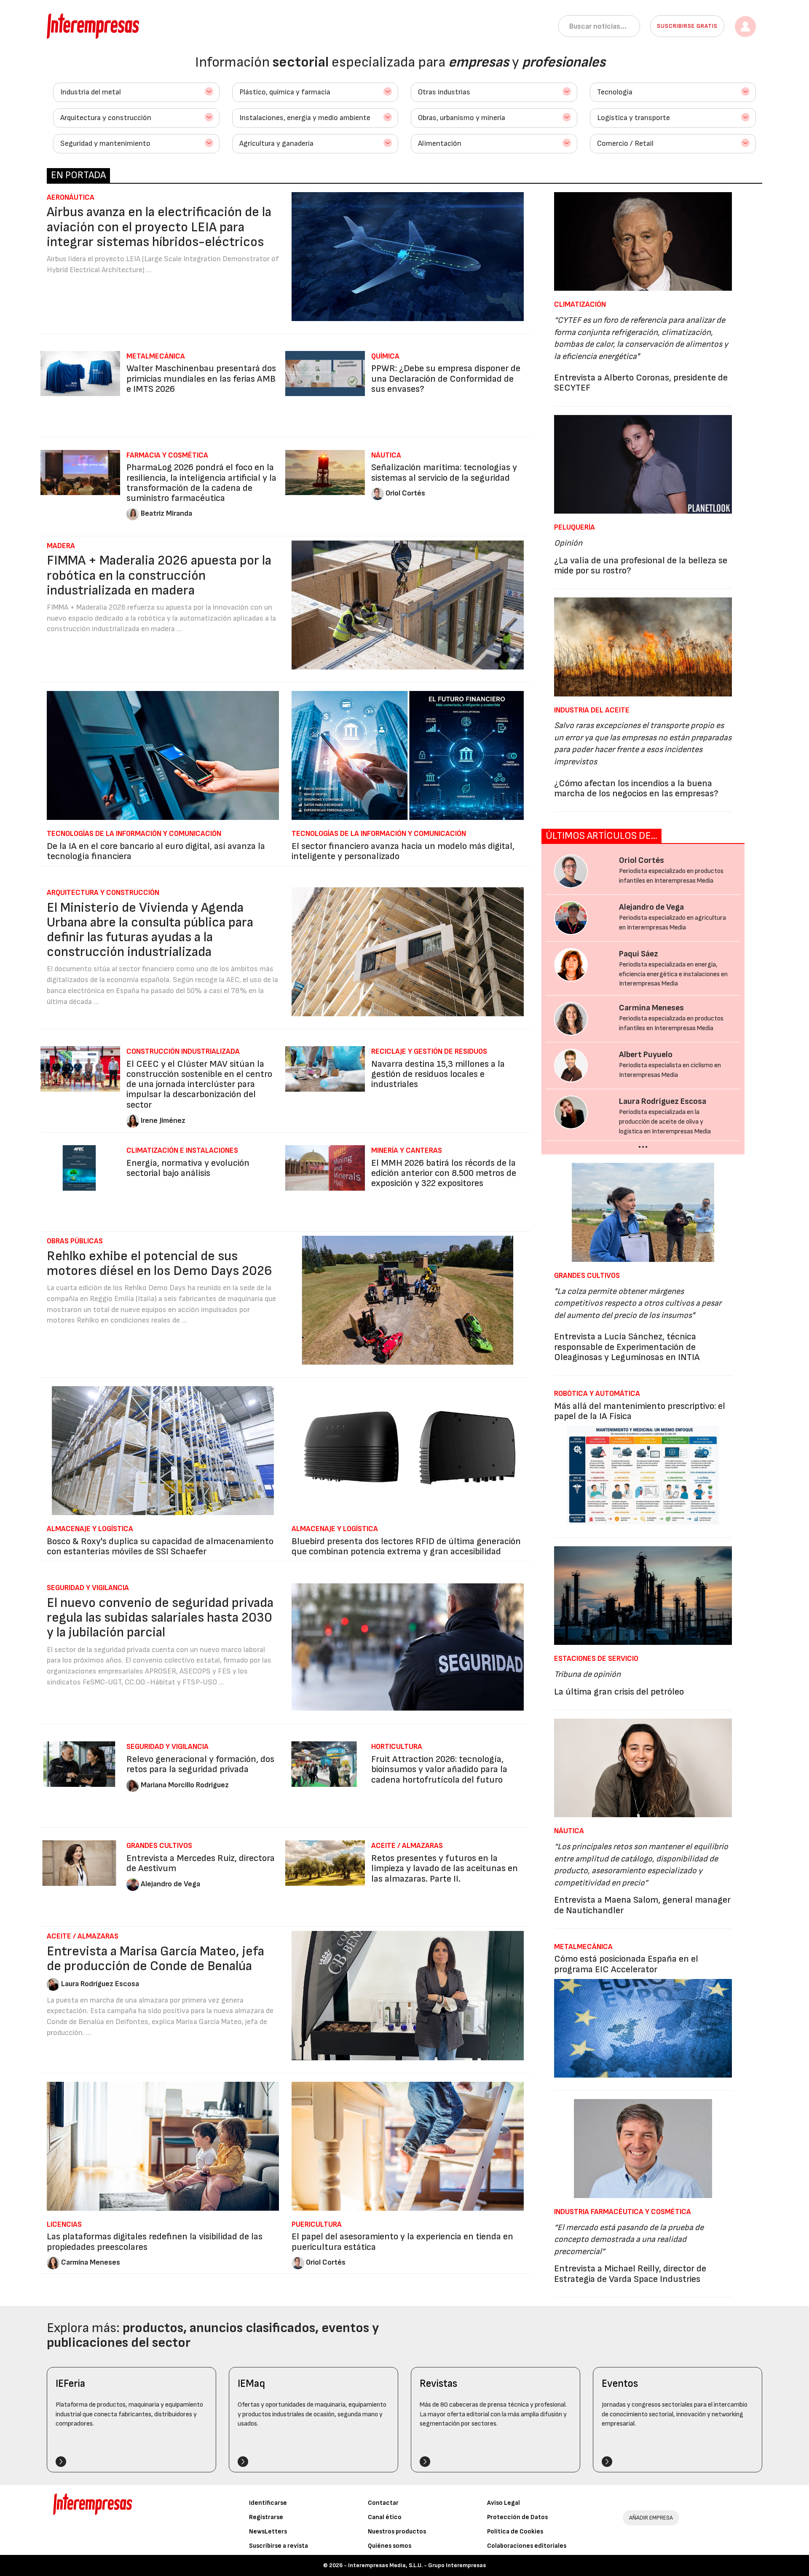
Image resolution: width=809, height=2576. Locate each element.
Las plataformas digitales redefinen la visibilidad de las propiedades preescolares (155, 2242)
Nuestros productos (397, 2532)
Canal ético (385, 2517)
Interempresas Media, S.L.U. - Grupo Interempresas (417, 2565)
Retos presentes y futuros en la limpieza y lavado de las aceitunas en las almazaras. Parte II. (445, 1868)
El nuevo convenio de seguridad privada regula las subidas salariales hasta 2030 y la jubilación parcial (160, 1618)
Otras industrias (444, 92)
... (643, 1144)
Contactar (383, 2503)
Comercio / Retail (625, 143)
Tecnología (615, 92)
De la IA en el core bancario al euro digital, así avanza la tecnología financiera (156, 851)
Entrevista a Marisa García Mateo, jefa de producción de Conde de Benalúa (155, 1959)
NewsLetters (268, 2532)
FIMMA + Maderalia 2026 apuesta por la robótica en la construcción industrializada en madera (159, 575)
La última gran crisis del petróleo (619, 1692)
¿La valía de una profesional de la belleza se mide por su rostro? (641, 566)
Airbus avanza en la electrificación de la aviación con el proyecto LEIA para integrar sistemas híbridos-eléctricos (159, 227)
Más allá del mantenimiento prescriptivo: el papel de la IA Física (640, 1411)
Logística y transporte (634, 118)
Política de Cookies (515, 2532)
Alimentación (440, 143)
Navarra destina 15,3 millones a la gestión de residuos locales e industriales (438, 1074)
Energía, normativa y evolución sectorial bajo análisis (188, 1168)
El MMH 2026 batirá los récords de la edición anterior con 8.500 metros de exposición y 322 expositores (444, 1173)
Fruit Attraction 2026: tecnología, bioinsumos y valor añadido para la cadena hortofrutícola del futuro (439, 1769)
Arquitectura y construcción (106, 118)
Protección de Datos (517, 2517)
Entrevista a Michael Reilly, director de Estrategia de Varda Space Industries (630, 2274)
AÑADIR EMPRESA (651, 2518)
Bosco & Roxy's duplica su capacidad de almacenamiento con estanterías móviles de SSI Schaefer (160, 1546)
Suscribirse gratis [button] (687, 26)
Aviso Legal (504, 2503)
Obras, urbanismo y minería (462, 118)
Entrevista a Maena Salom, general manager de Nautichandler (642, 1905)
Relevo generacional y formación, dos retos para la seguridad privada (200, 1764)
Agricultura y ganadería (276, 143)
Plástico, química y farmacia (285, 92)
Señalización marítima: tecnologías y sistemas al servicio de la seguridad (444, 473)
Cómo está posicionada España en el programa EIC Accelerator (626, 1964)
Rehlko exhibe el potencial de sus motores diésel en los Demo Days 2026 (159, 1264)
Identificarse (268, 2503)
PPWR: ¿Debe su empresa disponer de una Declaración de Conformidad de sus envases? (446, 379)
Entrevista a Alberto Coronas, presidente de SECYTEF (641, 383)
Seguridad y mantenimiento (105, 143)
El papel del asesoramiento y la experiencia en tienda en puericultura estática (402, 2242)
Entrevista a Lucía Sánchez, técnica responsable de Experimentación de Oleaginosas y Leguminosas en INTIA (627, 1347)
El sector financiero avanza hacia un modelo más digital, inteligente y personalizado (403, 851)
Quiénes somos (390, 2546)
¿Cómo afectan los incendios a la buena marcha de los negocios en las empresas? (636, 789)
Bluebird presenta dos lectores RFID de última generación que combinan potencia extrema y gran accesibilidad (406, 1546)
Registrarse (266, 2517)
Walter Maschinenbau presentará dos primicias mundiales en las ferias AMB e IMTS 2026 (201, 379)
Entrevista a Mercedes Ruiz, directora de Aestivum (201, 1863)
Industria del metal (91, 92)
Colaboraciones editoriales (527, 2546)
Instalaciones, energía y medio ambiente (305, 118)
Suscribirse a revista (279, 2546)
